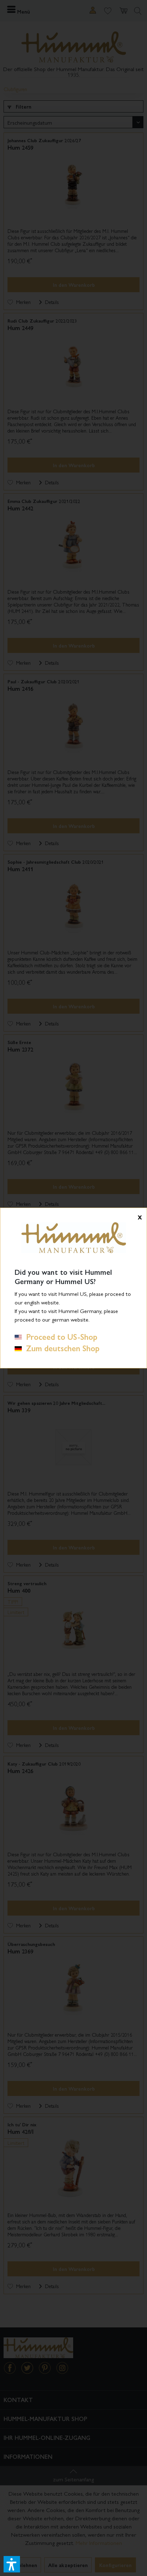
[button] (12, 2564)
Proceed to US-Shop (60, 1337)
